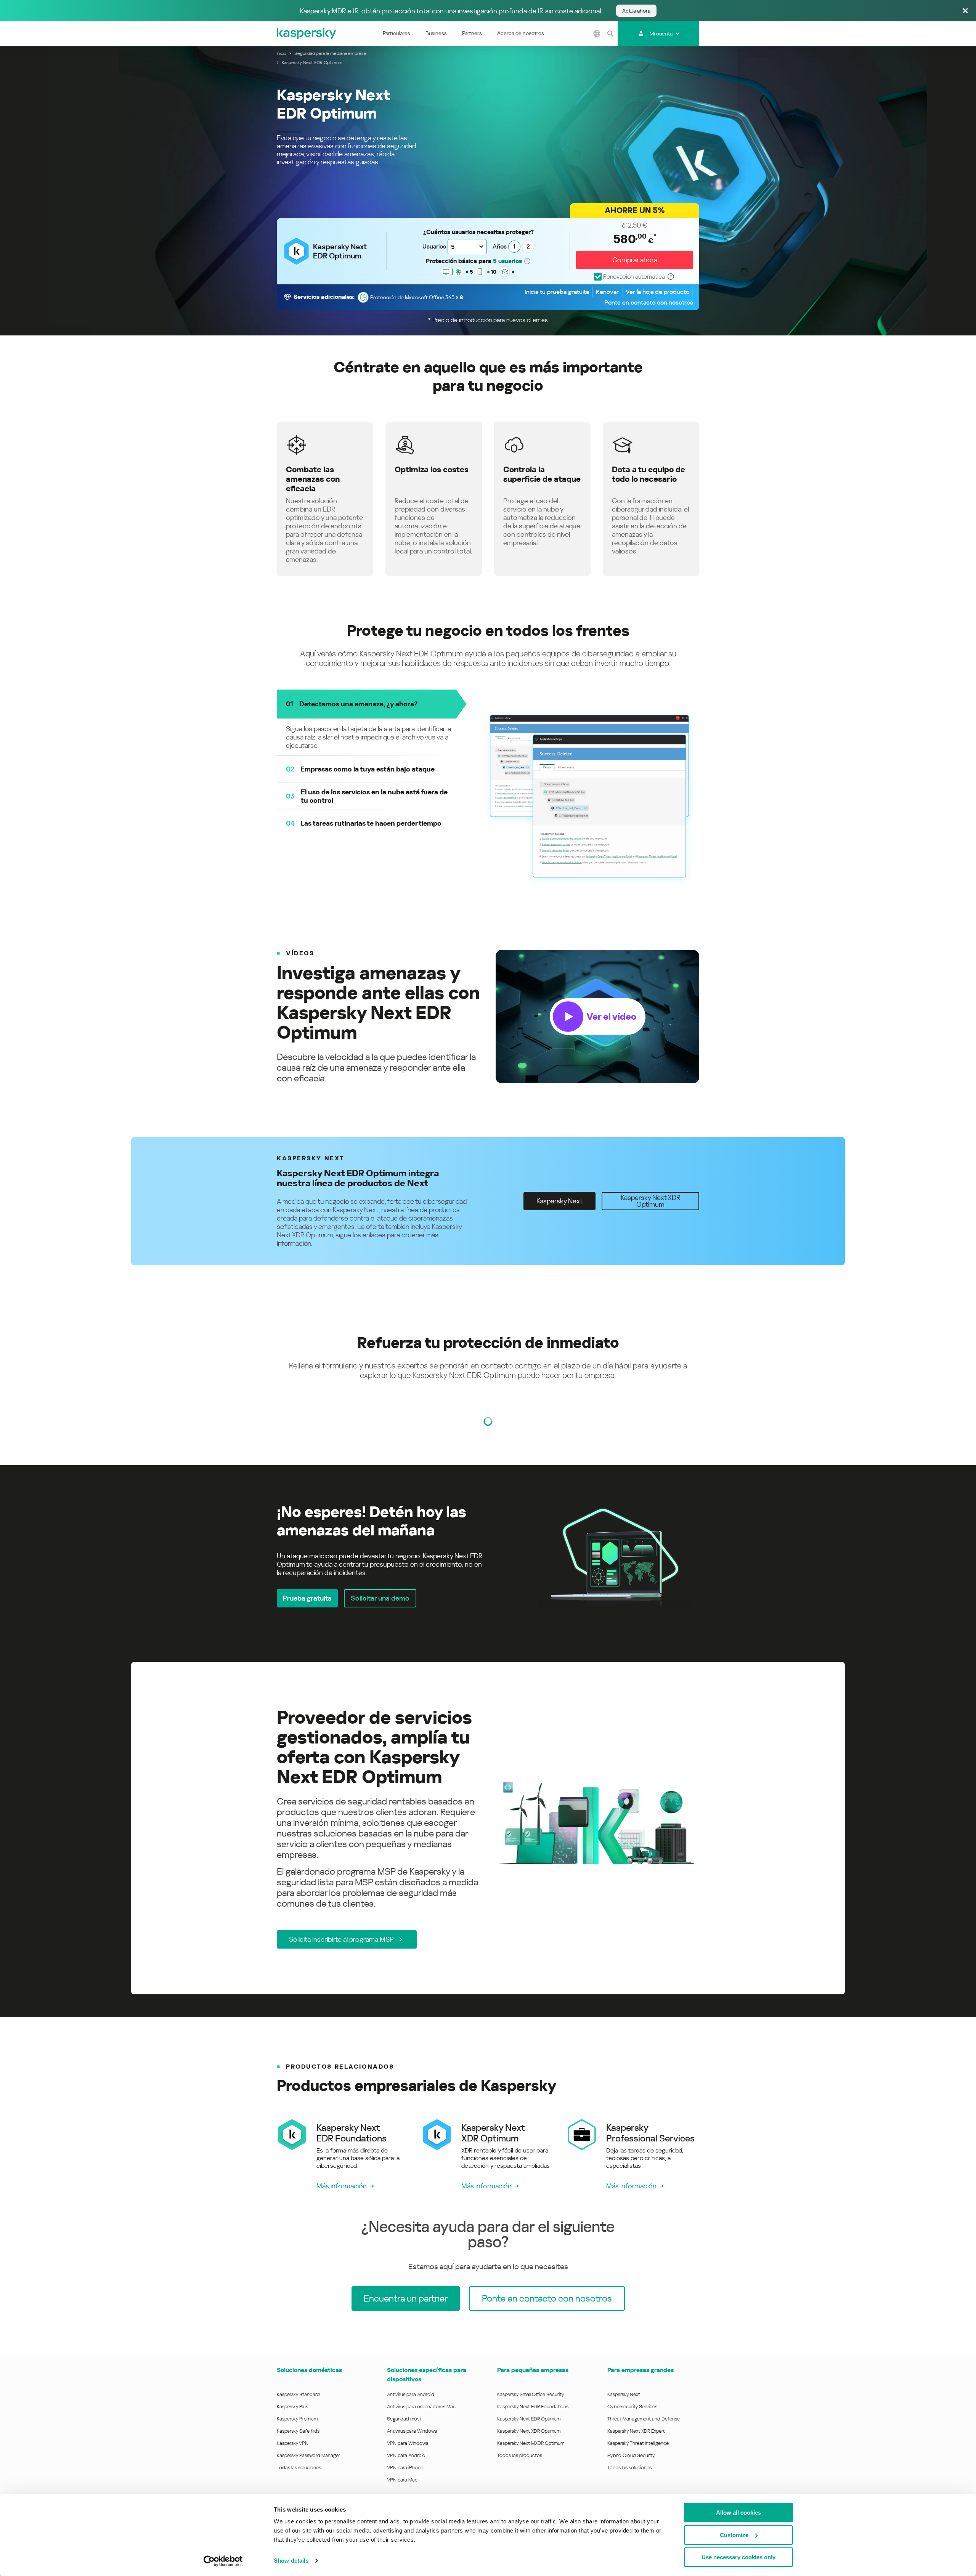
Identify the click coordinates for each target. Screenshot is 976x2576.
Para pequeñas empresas (533, 2370)
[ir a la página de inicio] (307, 34)
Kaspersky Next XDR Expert (636, 2431)
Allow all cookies (738, 2513)
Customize (734, 2535)
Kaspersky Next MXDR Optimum (531, 2443)
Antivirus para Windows (412, 2431)
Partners (472, 33)
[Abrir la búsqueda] (610, 34)
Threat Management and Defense (644, 2419)
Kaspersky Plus (292, 2407)
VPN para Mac (402, 2480)
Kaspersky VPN (293, 2443)
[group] (488, 1017)
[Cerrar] (965, 11)
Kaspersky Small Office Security (531, 2394)
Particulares (396, 33)
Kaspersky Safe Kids (298, 2431)
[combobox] (467, 247)
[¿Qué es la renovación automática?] (671, 277)
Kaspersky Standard (298, 2394)
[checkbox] (629, 277)
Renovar (607, 292)
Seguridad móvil (404, 2419)
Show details (291, 2561)
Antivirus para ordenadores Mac (421, 2407)
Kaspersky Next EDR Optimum (529, 2419)
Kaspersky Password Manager (308, 2455)
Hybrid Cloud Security (631, 2455)
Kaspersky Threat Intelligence (638, 2443)
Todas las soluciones (299, 2468)
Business (436, 33)
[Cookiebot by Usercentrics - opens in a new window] (223, 2561)
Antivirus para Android (411, 2394)
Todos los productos (520, 2455)
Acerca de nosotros (521, 33)
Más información (342, 2186)
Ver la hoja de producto (657, 292)
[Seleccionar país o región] (597, 34)
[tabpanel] (488, 1555)
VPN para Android (406, 2455)
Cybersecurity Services (632, 2407)
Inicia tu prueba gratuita (557, 292)
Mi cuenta (661, 34)
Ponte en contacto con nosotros (649, 302)
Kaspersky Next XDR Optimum (529, 2431)
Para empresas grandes (640, 2370)
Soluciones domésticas (309, 2370)
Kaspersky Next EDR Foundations (533, 2407)
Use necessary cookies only (738, 2557)
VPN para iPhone (405, 2468)
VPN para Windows (408, 2443)
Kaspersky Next (624, 2394)
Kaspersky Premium (297, 2419)
